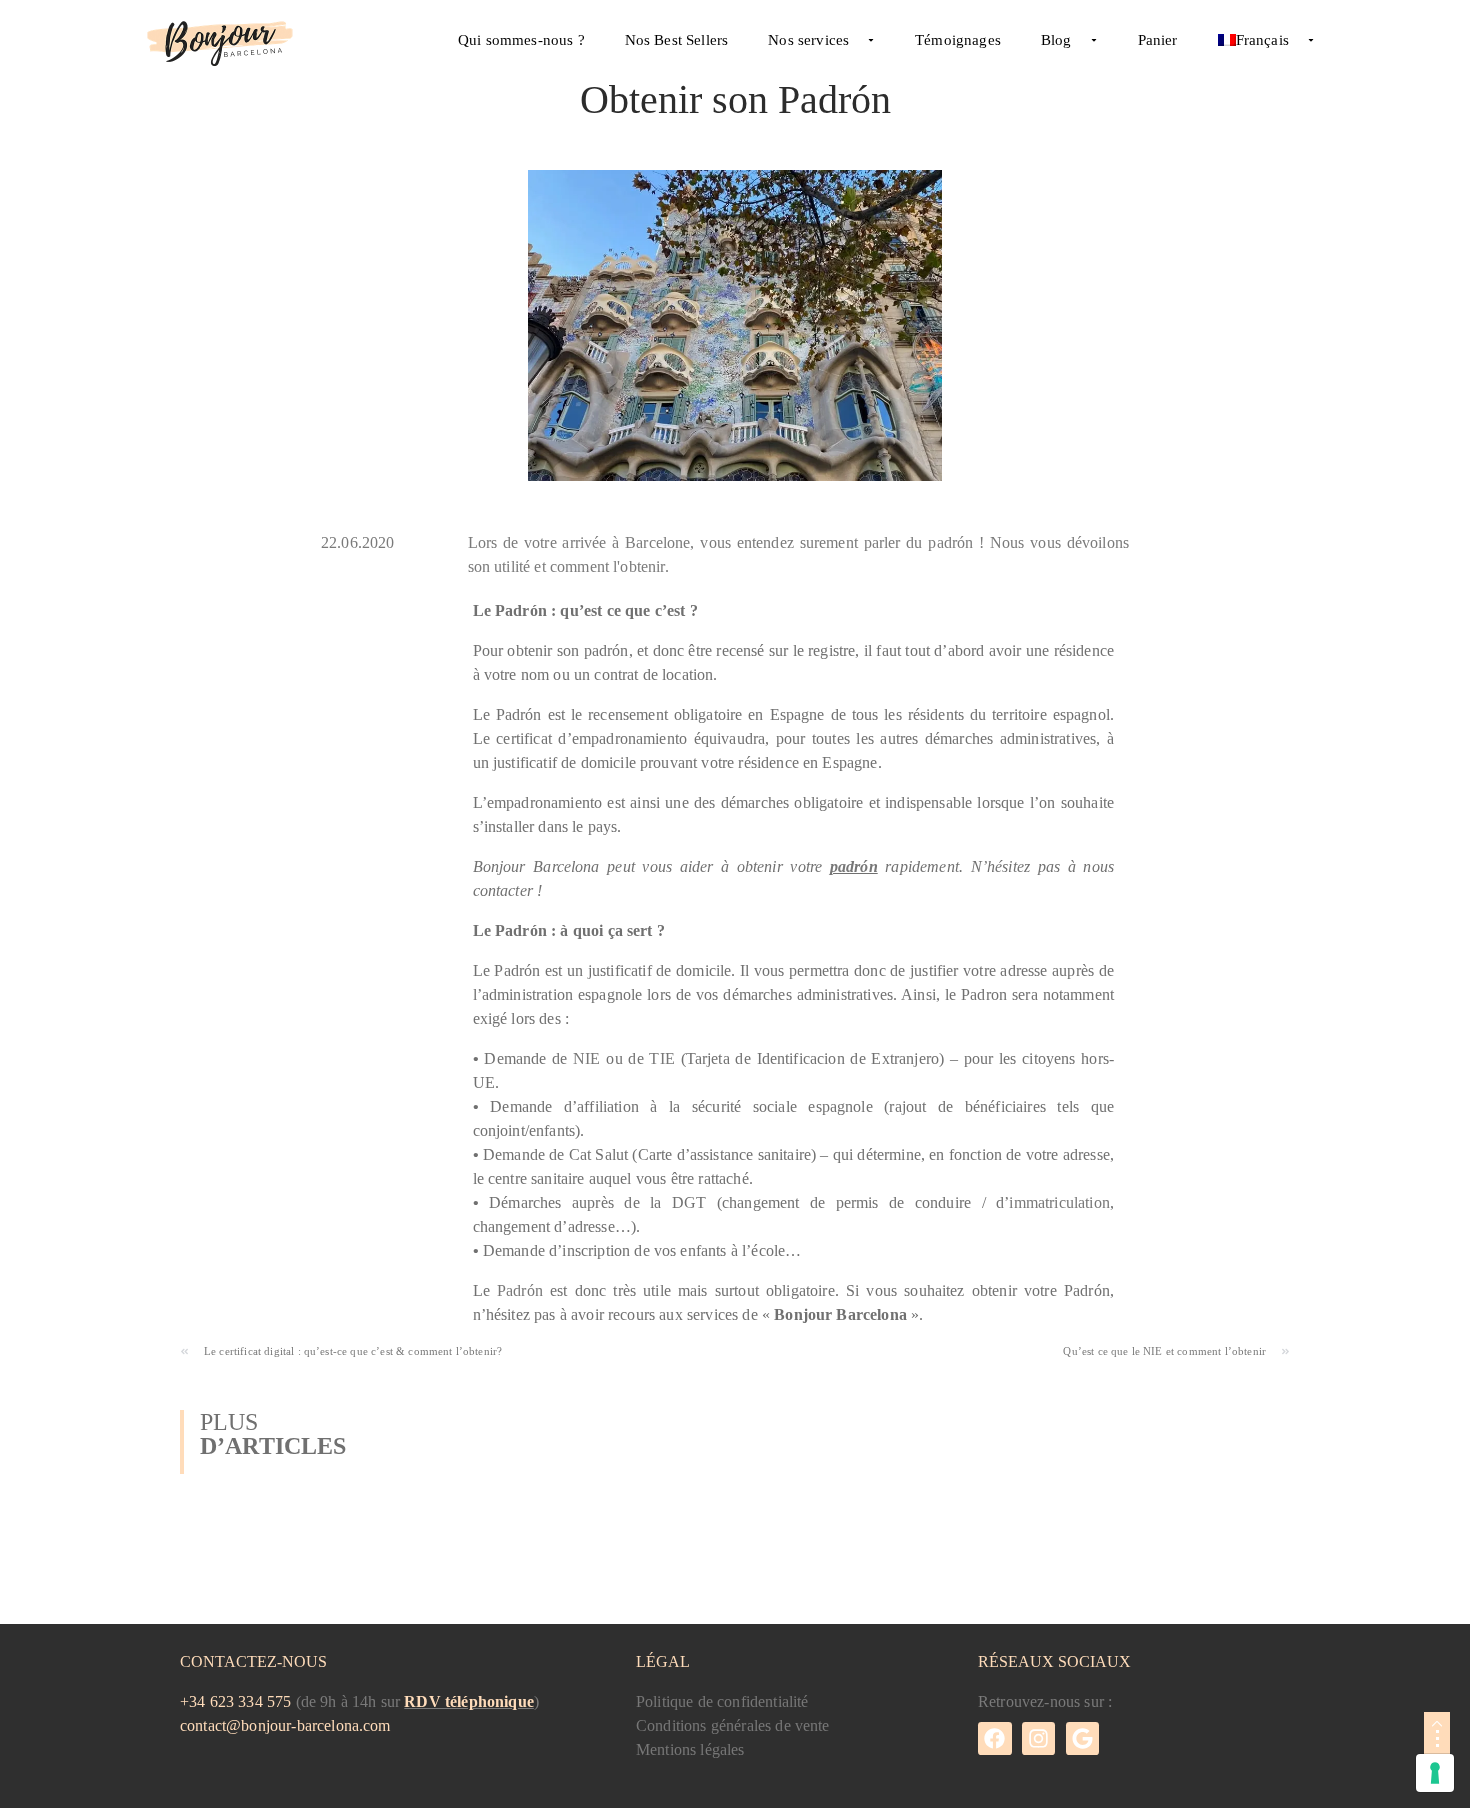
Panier (1158, 40)
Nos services (808, 40)
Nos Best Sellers (677, 40)
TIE (661, 1058)
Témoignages (958, 40)
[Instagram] (1039, 1739)
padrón (854, 866)
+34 (235, 1701)
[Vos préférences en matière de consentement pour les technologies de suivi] (1435, 1773)
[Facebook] (995, 1739)
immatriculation (1059, 1202)
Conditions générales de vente (733, 1725)
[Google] (1083, 1739)
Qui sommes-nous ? (521, 40)
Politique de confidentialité (722, 1701)
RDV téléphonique (469, 1701)
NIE (586, 1058)
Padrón (520, 1290)
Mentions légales (690, 1749)
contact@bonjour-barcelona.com (285, 1725)
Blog (1056, 40)
